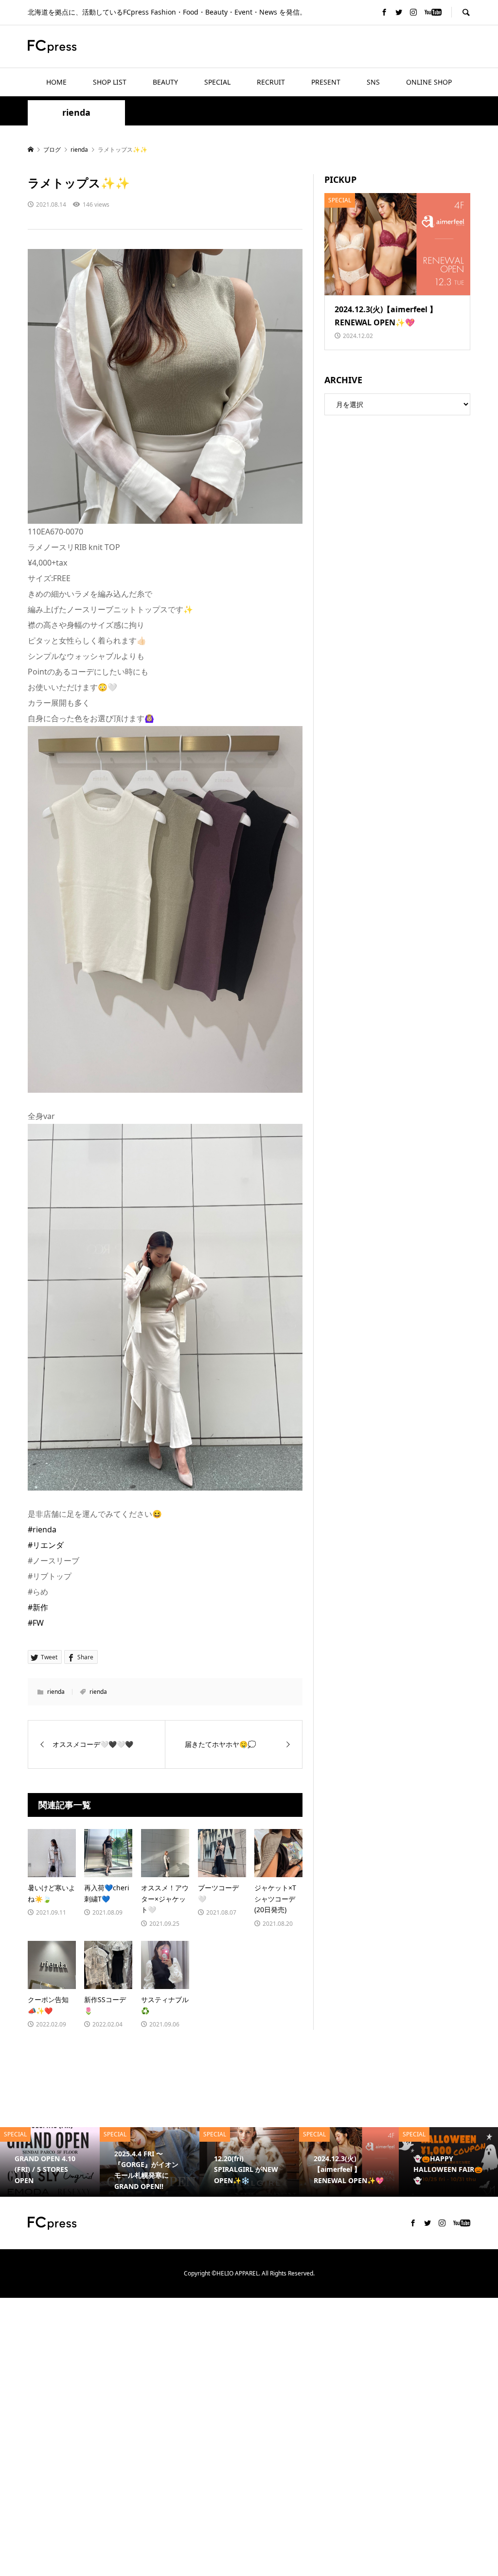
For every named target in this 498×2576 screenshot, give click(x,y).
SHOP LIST (110, 82)
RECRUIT (271, 82)
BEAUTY (165, 82)
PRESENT (326, 82)
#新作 (38, 1607)
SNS (373, 82)
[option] (107, 2162)
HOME (56, 82)
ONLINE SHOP (429, 82)
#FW (36, 1623)
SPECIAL (217, 82)
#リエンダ (46, 1545)
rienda (76, 113)
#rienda (42, 1529)
